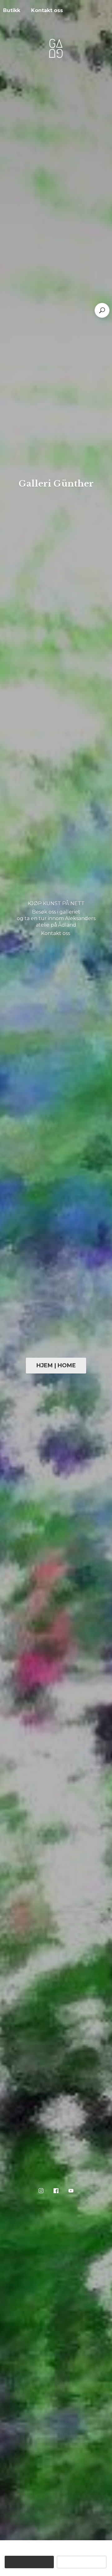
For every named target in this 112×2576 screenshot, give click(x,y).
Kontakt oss (47, 10)
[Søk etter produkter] (102, 310)
